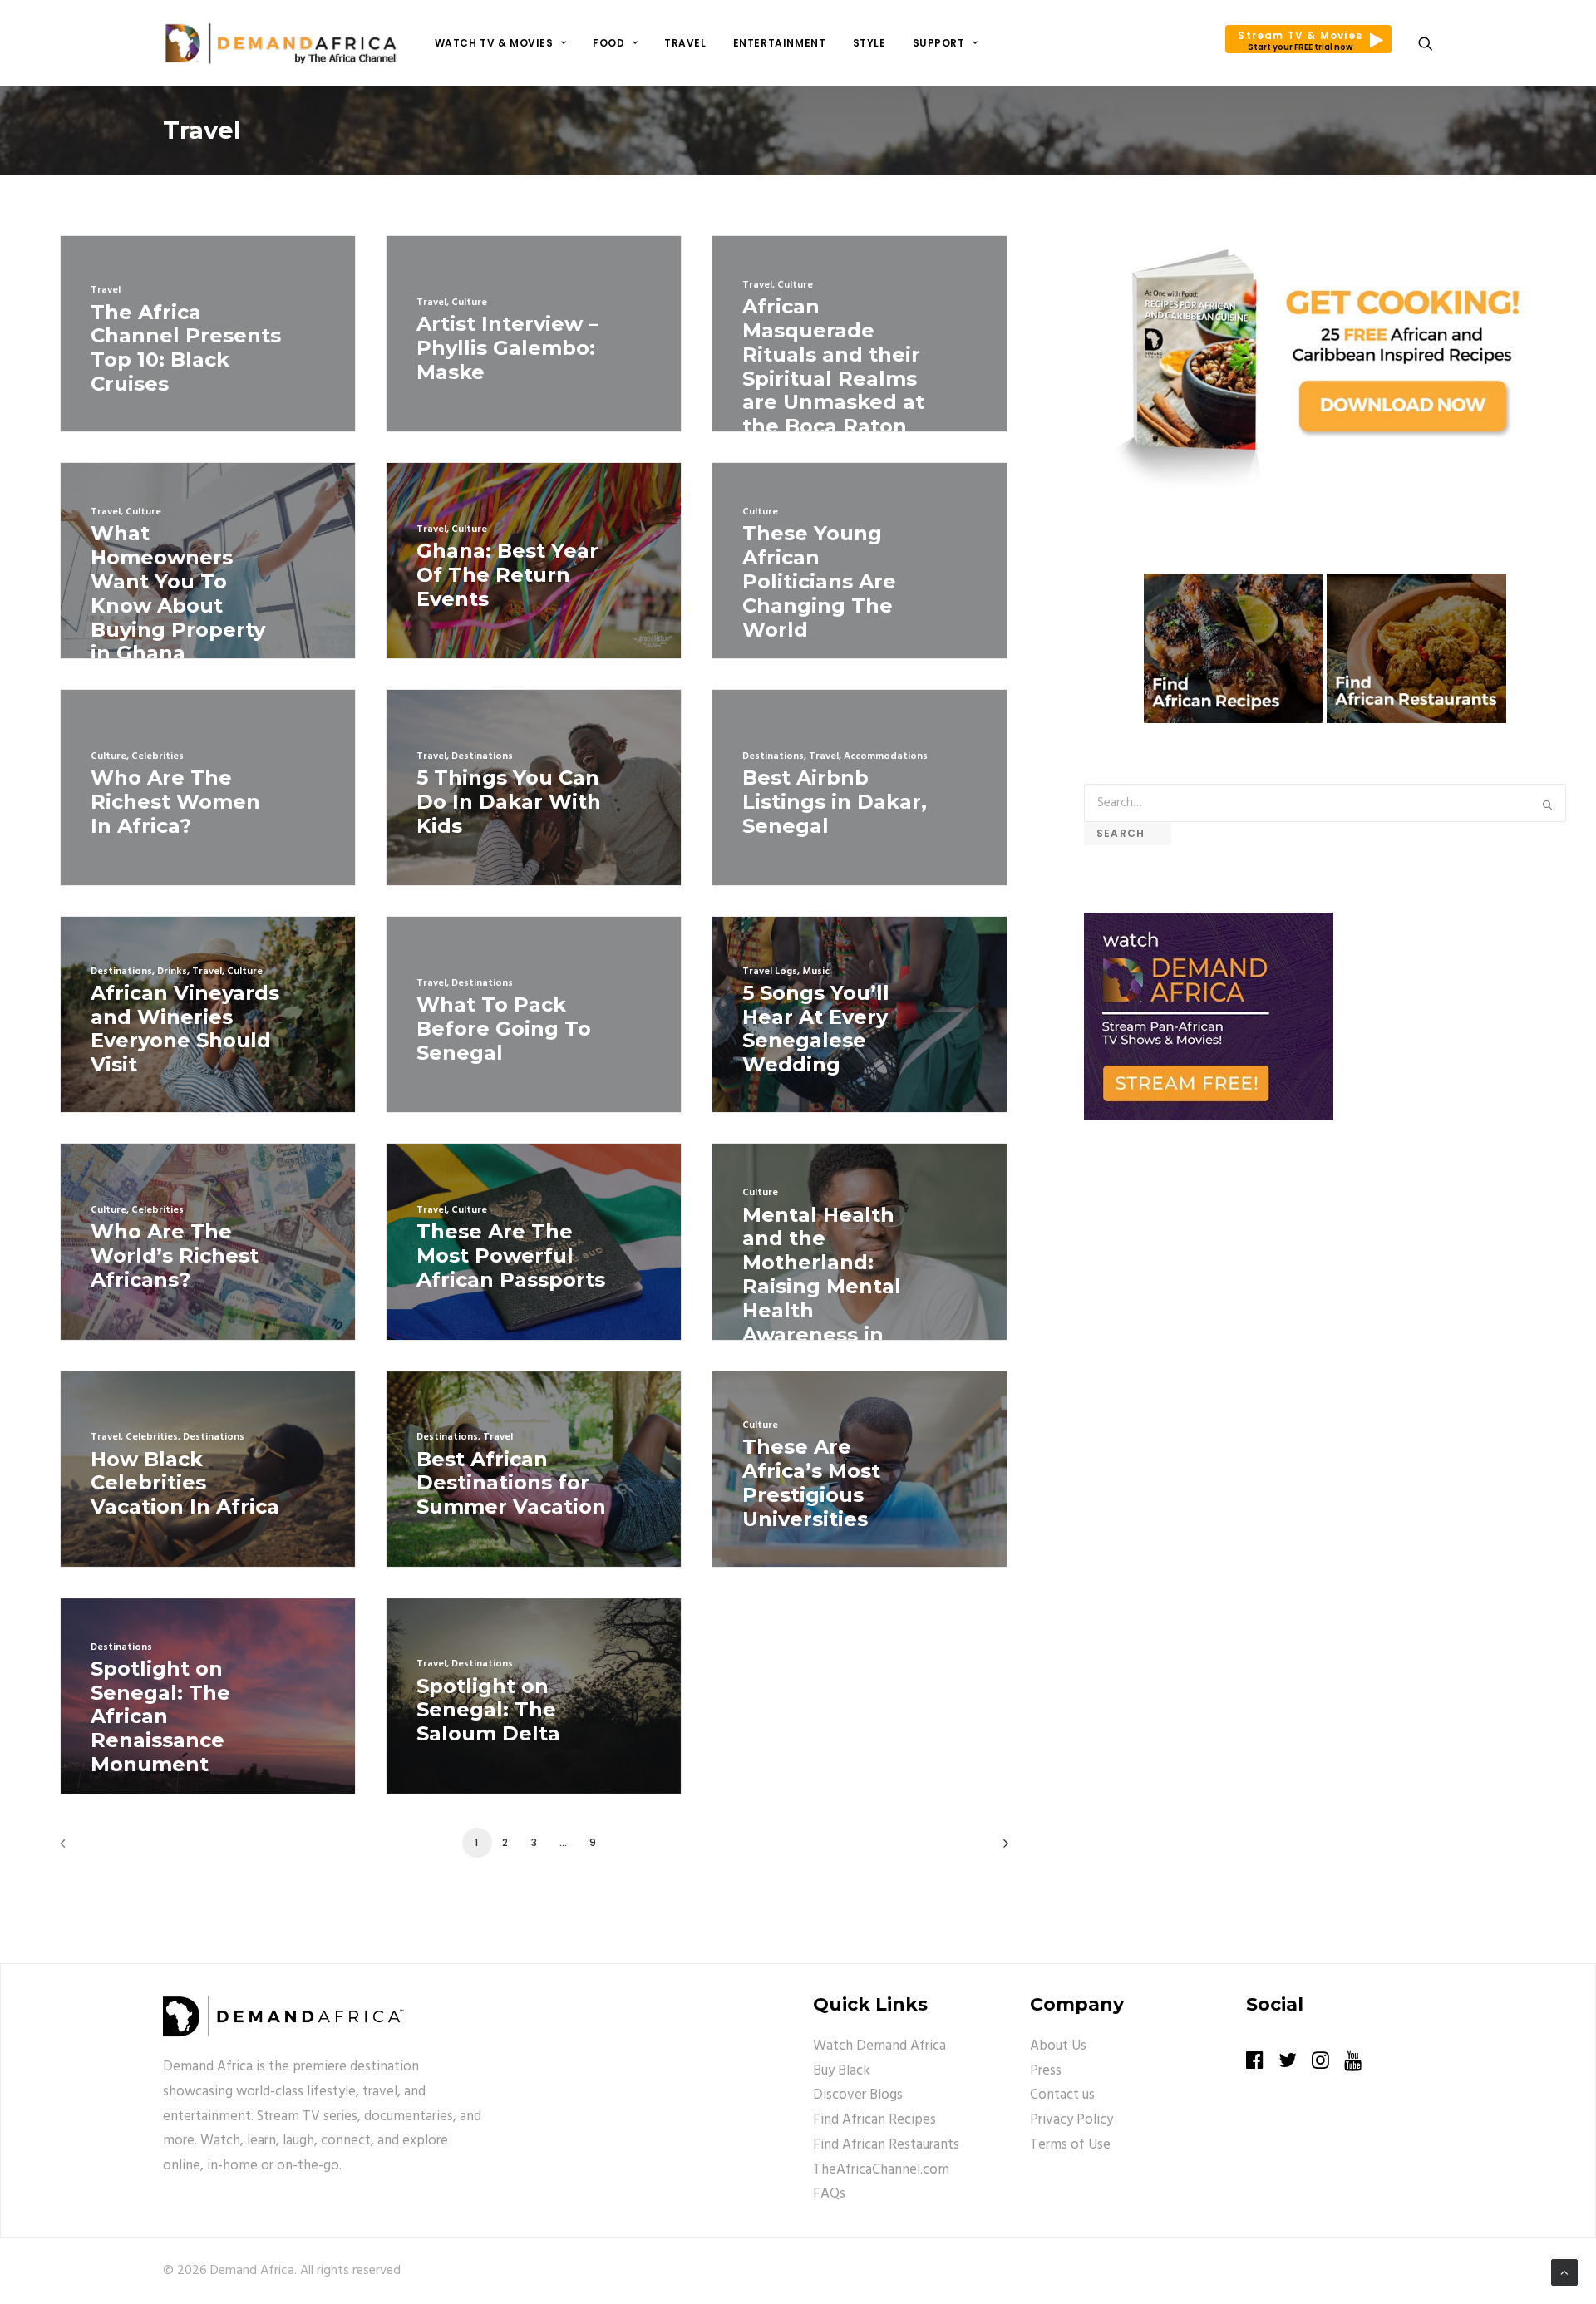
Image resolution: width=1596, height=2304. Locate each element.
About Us (1058, 2046)
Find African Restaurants (886, 2145)
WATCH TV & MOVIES (494, 43)
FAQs (829, 2194)
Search (1128, 833)
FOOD (608, 43)
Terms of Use (1070, 2145)
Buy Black (842, 2071)
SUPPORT (939, 43)
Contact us (1062, 2095)
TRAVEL (685, 43)
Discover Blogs (858, 2095)
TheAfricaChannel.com (881, 2170)
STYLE (869, 43)
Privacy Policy (1071, 2120)
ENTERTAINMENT (780, 43)
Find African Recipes (874, 2120)
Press (1046, 2071)
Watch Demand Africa (879, 2046)
